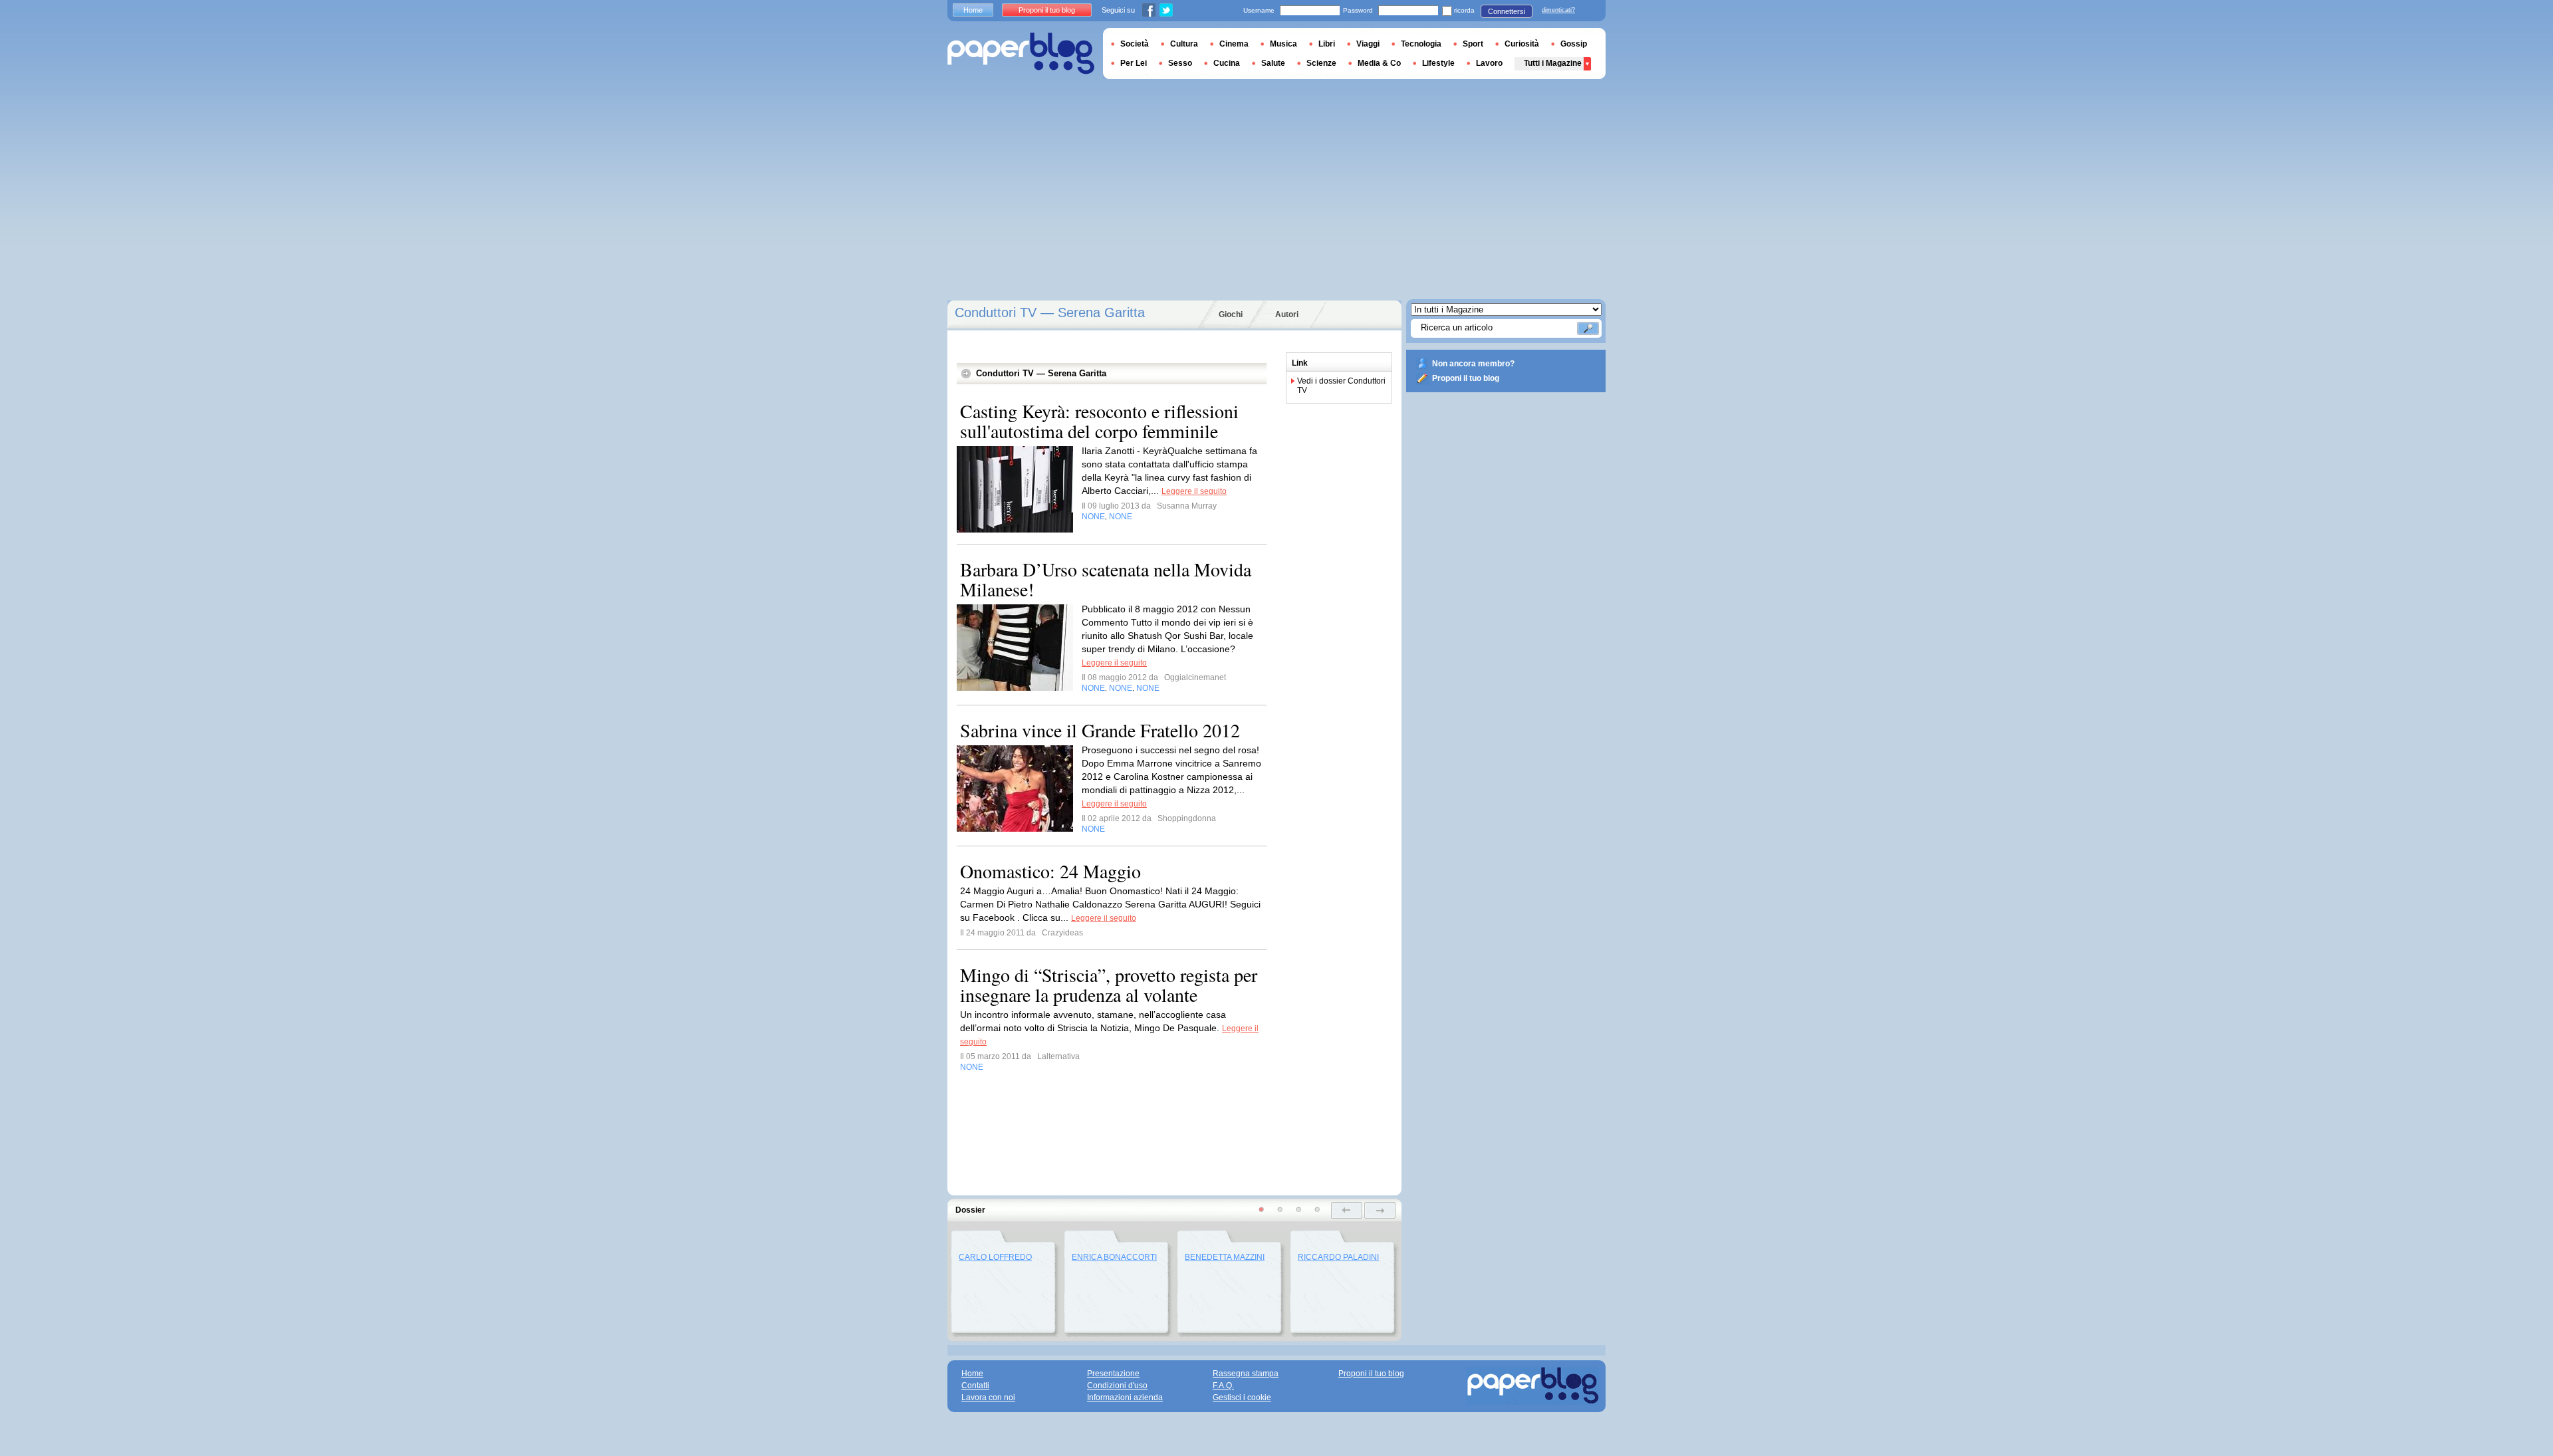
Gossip (1574, 44)
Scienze (1321, 63)
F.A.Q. (1223, 1386)
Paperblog (1021, 54)
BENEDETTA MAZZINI (1225, 1257)
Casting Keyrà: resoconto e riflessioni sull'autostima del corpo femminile (1099, 421)
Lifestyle (1438, 63)
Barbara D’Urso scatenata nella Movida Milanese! (1106, 579)
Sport (1473, 44)
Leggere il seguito (1194, 491)
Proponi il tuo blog (1466, 378)
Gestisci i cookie (1242, 1397)
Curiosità (1522, 44)
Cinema (1234, 44)
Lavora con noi (988, 1397)
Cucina (1227, 63)
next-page (1380, 1210)
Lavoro (1489, 63)
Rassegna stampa (1246, 1374)
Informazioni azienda (1125, 1397)
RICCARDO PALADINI (1338, 1257)
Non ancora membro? (1473, 364)
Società (1135, 44)
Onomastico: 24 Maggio (1050, 871)
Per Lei (1134, 63)
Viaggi (1368, 44)
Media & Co (1379, 63)
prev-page (1347, 1210)
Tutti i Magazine (1553, 63)
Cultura (1184, 44)
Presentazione (1113, 1374)
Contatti (975, 1386)
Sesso (1180, 63)
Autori (1287, 314)
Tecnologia (1421, 44)
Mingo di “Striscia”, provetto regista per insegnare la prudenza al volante (1109, 985)
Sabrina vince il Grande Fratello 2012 (1100, 730)
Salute (1273, 63)
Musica (1283, 44)
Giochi (1231, 314)
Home (973, 10)
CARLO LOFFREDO (995, 1257)
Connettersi (1507, 11)
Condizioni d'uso (1117, 1386)
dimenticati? (1558, 10)
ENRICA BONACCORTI (1114, 1257)
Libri (1327, 44)
